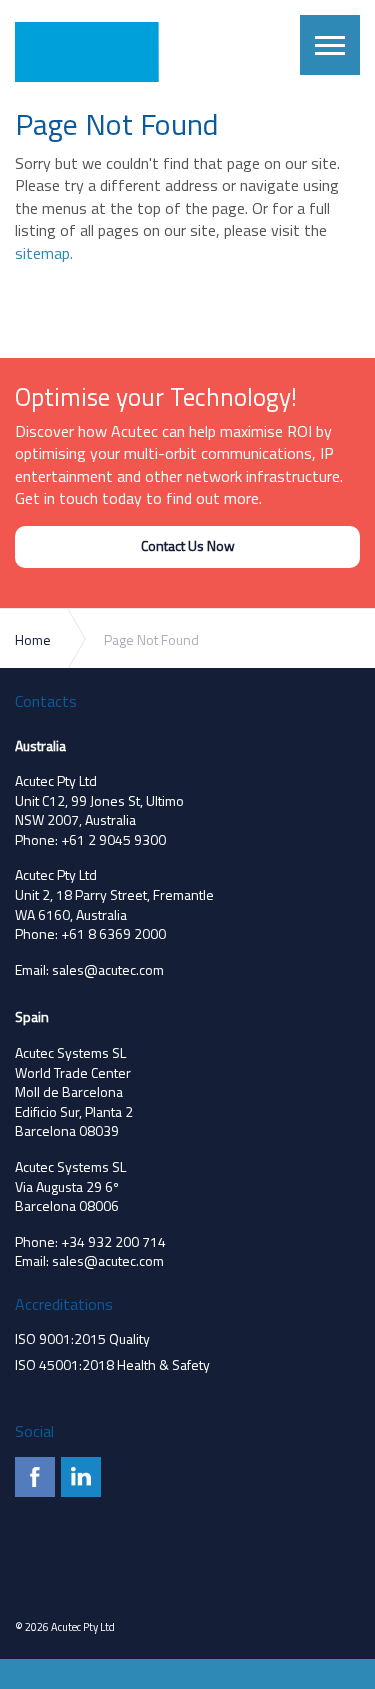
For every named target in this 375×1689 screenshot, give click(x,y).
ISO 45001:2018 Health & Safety (112, 1364)
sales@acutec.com (108, 969)
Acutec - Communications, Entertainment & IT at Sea (97, 52)
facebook (35, 1477)
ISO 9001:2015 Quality (82, 1338)
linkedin (81, 1477)
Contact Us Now (188, 545)
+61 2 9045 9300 (113, 839)
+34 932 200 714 (113, 1241)
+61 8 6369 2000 (113, 933)
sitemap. (44, 253)
